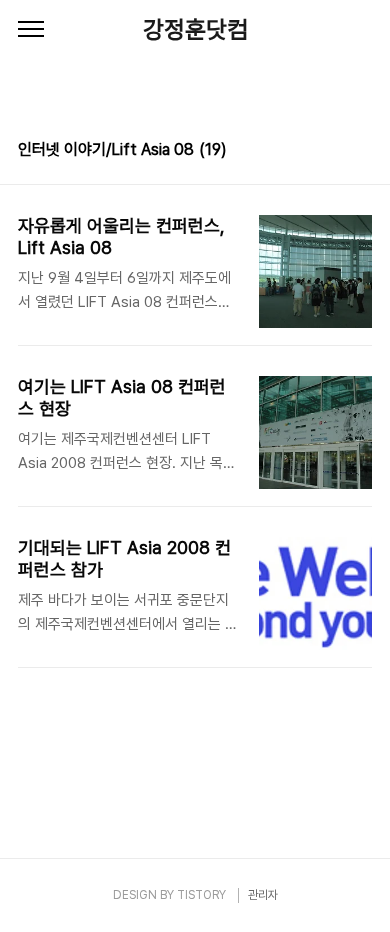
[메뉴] (31, 30)
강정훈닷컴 (195, 29)
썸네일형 (332, 152)
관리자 (263, 895)
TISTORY (201, 895)
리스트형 (360, 152)
